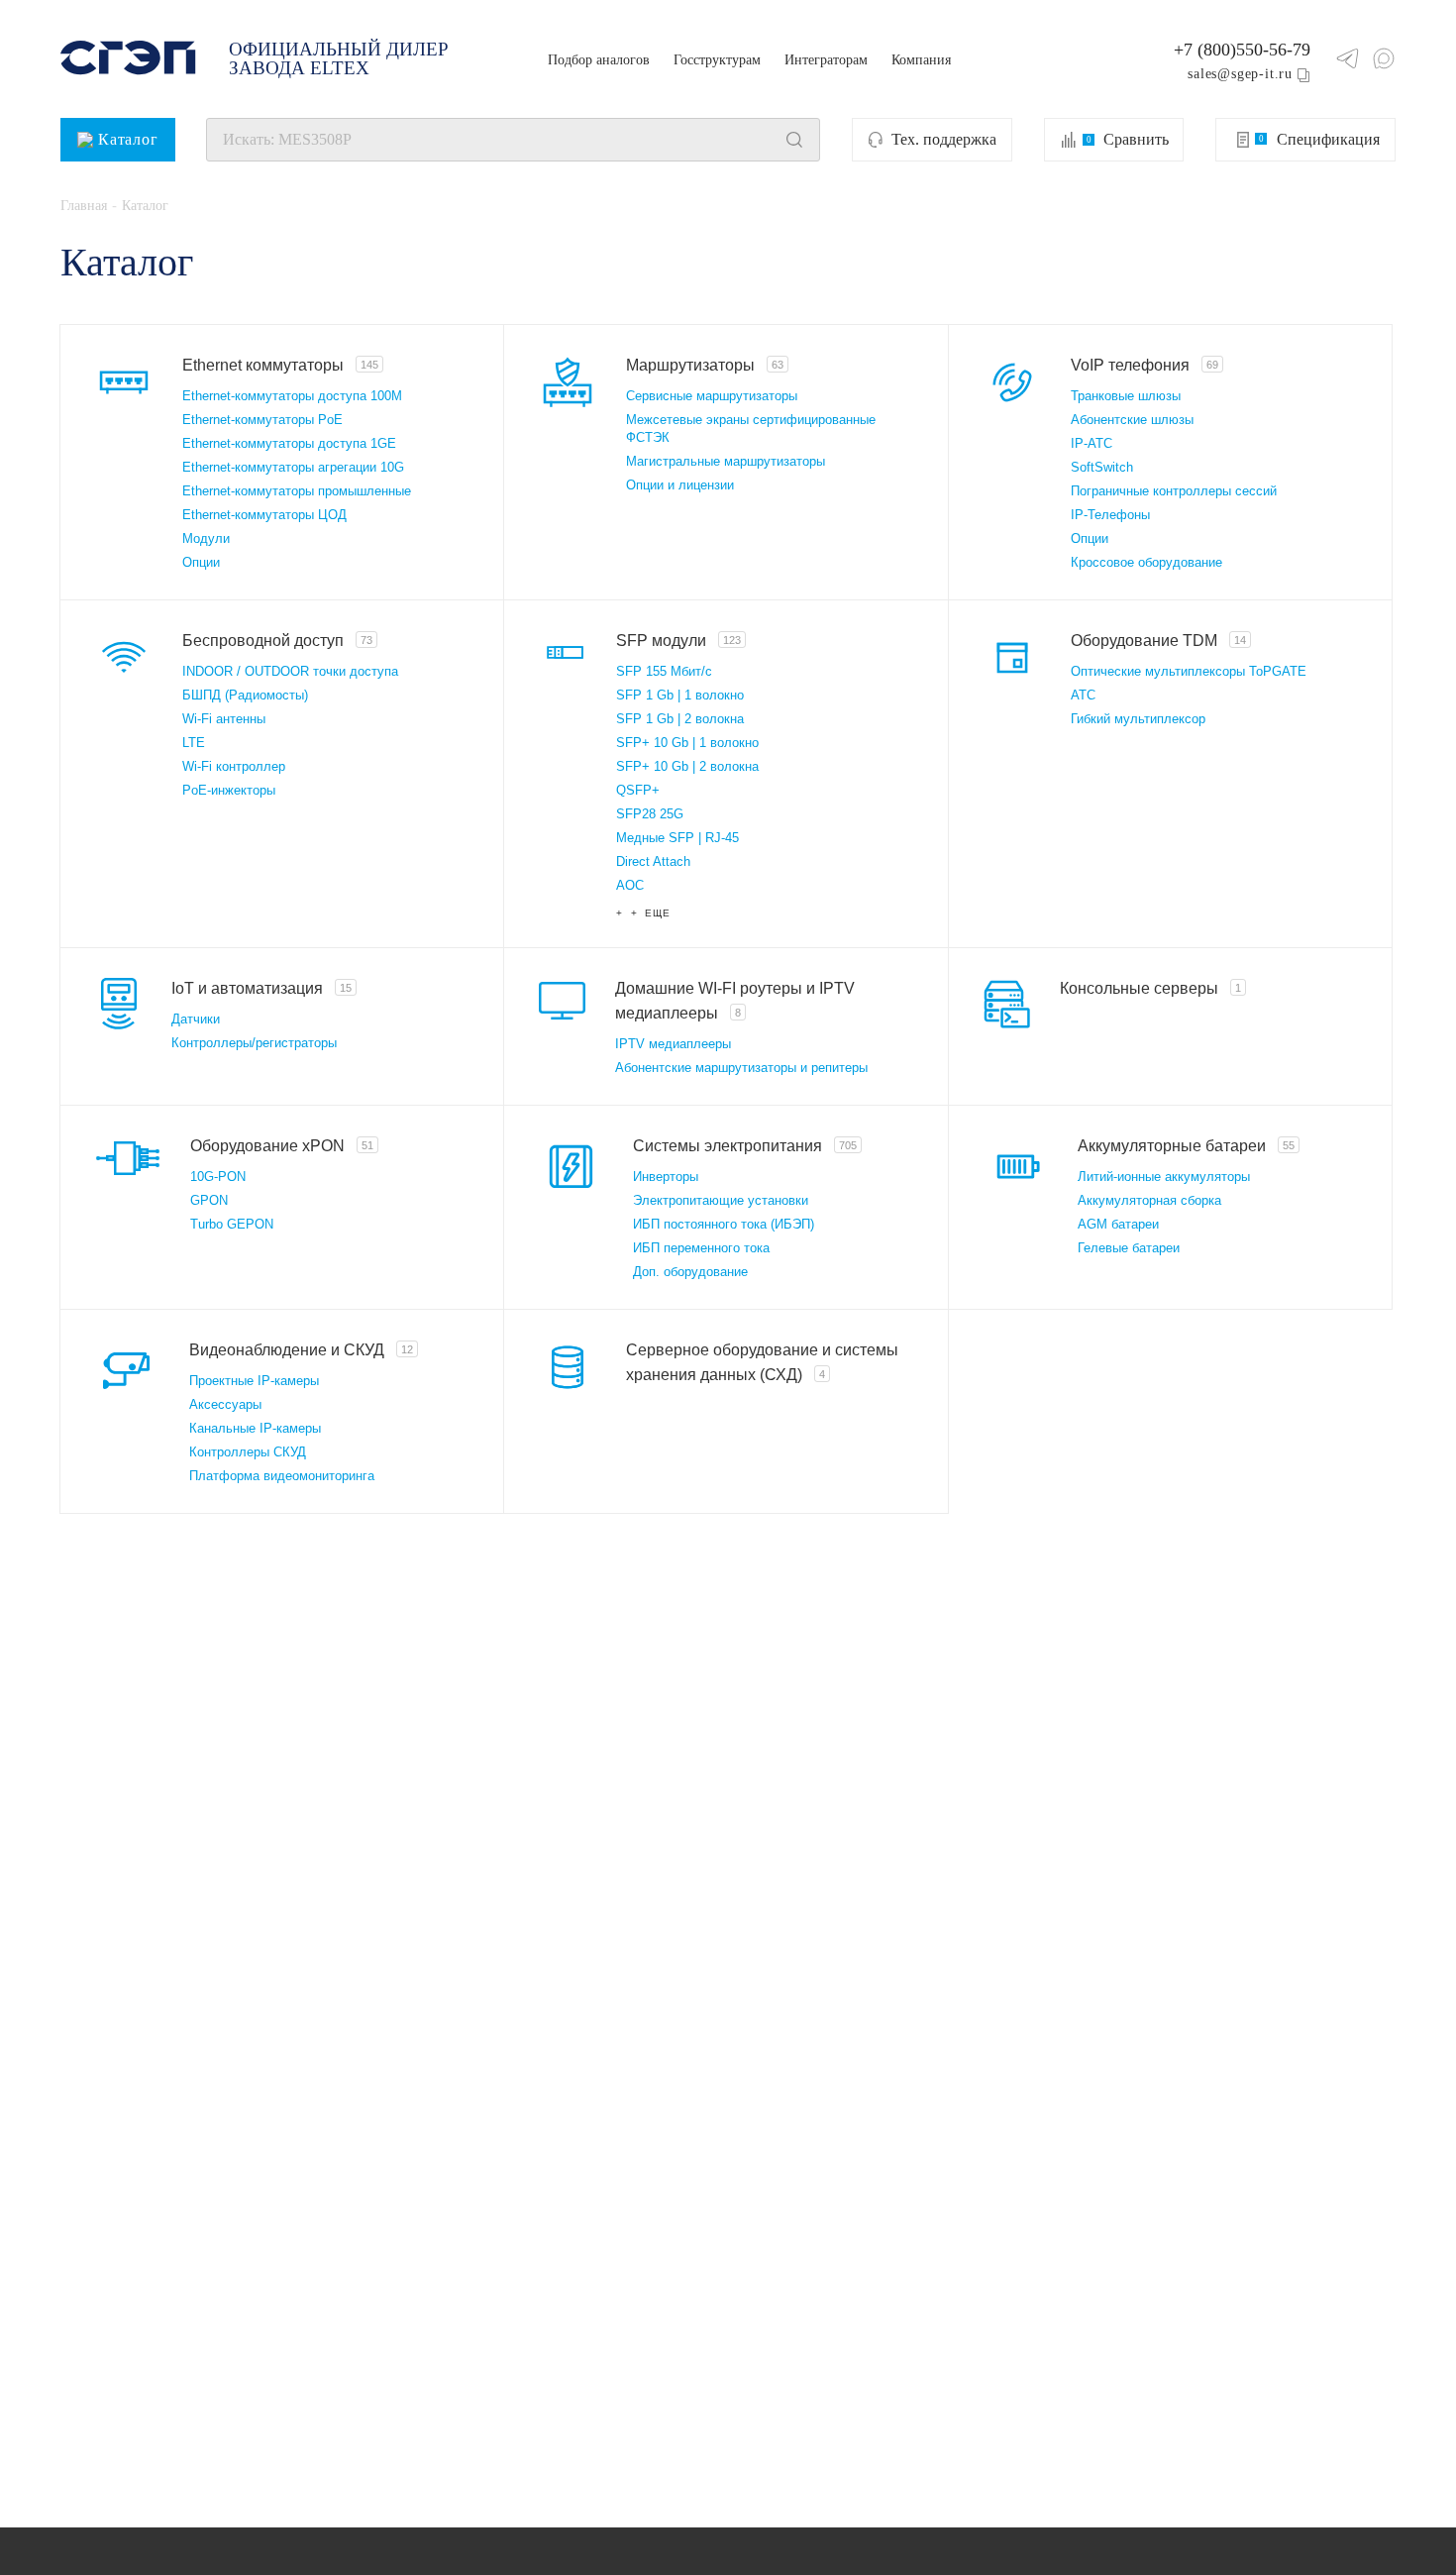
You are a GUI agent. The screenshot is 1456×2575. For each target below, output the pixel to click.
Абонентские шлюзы (1132, 420)
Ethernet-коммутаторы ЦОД (264, 515)
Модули (206, 538)
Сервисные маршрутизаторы (712, 396)
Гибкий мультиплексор (1138, 719)
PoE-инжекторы (229, 790)
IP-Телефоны (1110, 515)
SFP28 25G (650, 814)
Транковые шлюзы (1126, 396)
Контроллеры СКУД (248, 1452)
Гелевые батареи (1129, 1248)
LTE (194, 743)
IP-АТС (1092, 443)
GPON (209, 1200)
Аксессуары (225, 1404)
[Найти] (794, 140)
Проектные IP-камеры (254, 1381)
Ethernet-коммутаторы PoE (262, 420)
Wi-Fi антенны (224, 719)
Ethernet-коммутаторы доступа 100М (292, 396)
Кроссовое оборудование (1146, 562)
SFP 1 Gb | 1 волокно (680, 695)
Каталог (128, 139)
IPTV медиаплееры (673, 1044)
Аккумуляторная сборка (1149, 1200)
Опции (201, 562)
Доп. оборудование (690, 1272)
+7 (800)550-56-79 (1242, 50)
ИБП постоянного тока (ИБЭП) (724, 1224)
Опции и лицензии (680, 485)
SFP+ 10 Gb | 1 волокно (687, 743)
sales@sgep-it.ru (1240, 73)
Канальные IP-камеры (255, 1428)
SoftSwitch (1102, 467)
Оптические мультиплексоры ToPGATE (1189, 671)
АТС (1083, 695)
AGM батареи (1118, 1224)
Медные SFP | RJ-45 (677, 838)
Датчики (196, 1019)
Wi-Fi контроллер (234, 766)
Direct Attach (653, 861)
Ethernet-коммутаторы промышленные (297, 491)
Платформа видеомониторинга (282, 1476)
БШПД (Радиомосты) (245, 695)
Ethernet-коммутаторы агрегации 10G (293, 467)
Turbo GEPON (232, 1224)
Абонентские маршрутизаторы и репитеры (741, 1068)
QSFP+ (638, 790)
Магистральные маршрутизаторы (726, 461)
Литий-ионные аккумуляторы (1164, 1177)
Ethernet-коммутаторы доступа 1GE (289, 443)
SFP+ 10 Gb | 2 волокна (687, 766)
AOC (630, 885)
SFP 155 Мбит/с (664, 671)
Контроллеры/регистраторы (254, 1043)
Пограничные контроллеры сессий (1174, 491)
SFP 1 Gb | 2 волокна (680, 719)
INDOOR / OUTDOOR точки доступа (290, 671)
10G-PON (218, 1177)
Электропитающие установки (721, 1200)
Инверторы (666, 1177)
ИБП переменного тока (701, 1248)
